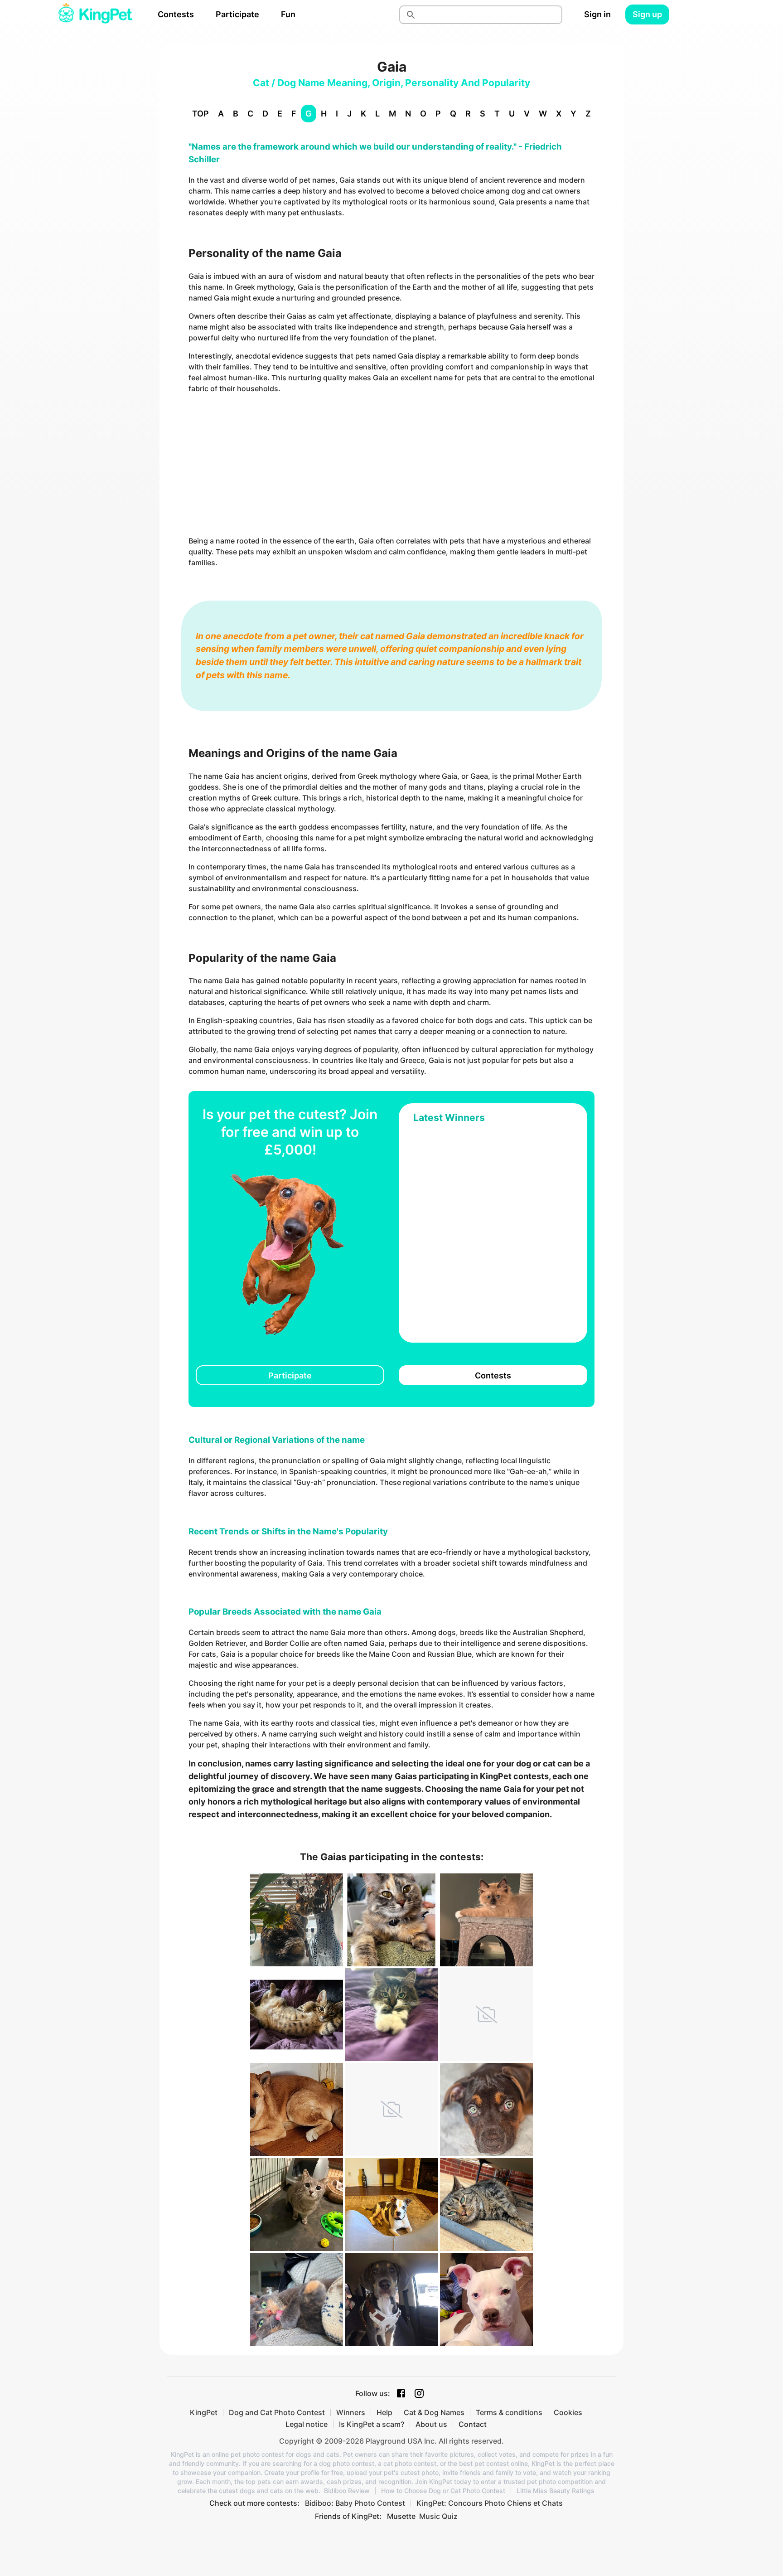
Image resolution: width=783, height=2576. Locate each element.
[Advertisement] (391, 465)
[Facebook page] (401, 2393)
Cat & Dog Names (434, 2412)
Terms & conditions (509, 2412)
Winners (351, 2412)
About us (431, 2424)
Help (384, 2412)
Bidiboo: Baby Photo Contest (355, 2503)
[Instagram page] (419, 2393)
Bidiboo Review (347, 2491)
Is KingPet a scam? (372, 2424)
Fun (288, 14)
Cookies (568, 2412)
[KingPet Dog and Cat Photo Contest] (95, 15)
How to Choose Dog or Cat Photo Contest (443, 2491)
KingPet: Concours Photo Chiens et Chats (490, 2503)
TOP (201, 114)
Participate (237, 14)
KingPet (204, 2412)
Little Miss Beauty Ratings (556, 2491)
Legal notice (307, 2424)
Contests (176, 14)
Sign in (597, 14)
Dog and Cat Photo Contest (277, 2412)
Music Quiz (438, 2516)
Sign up (647, 14)
